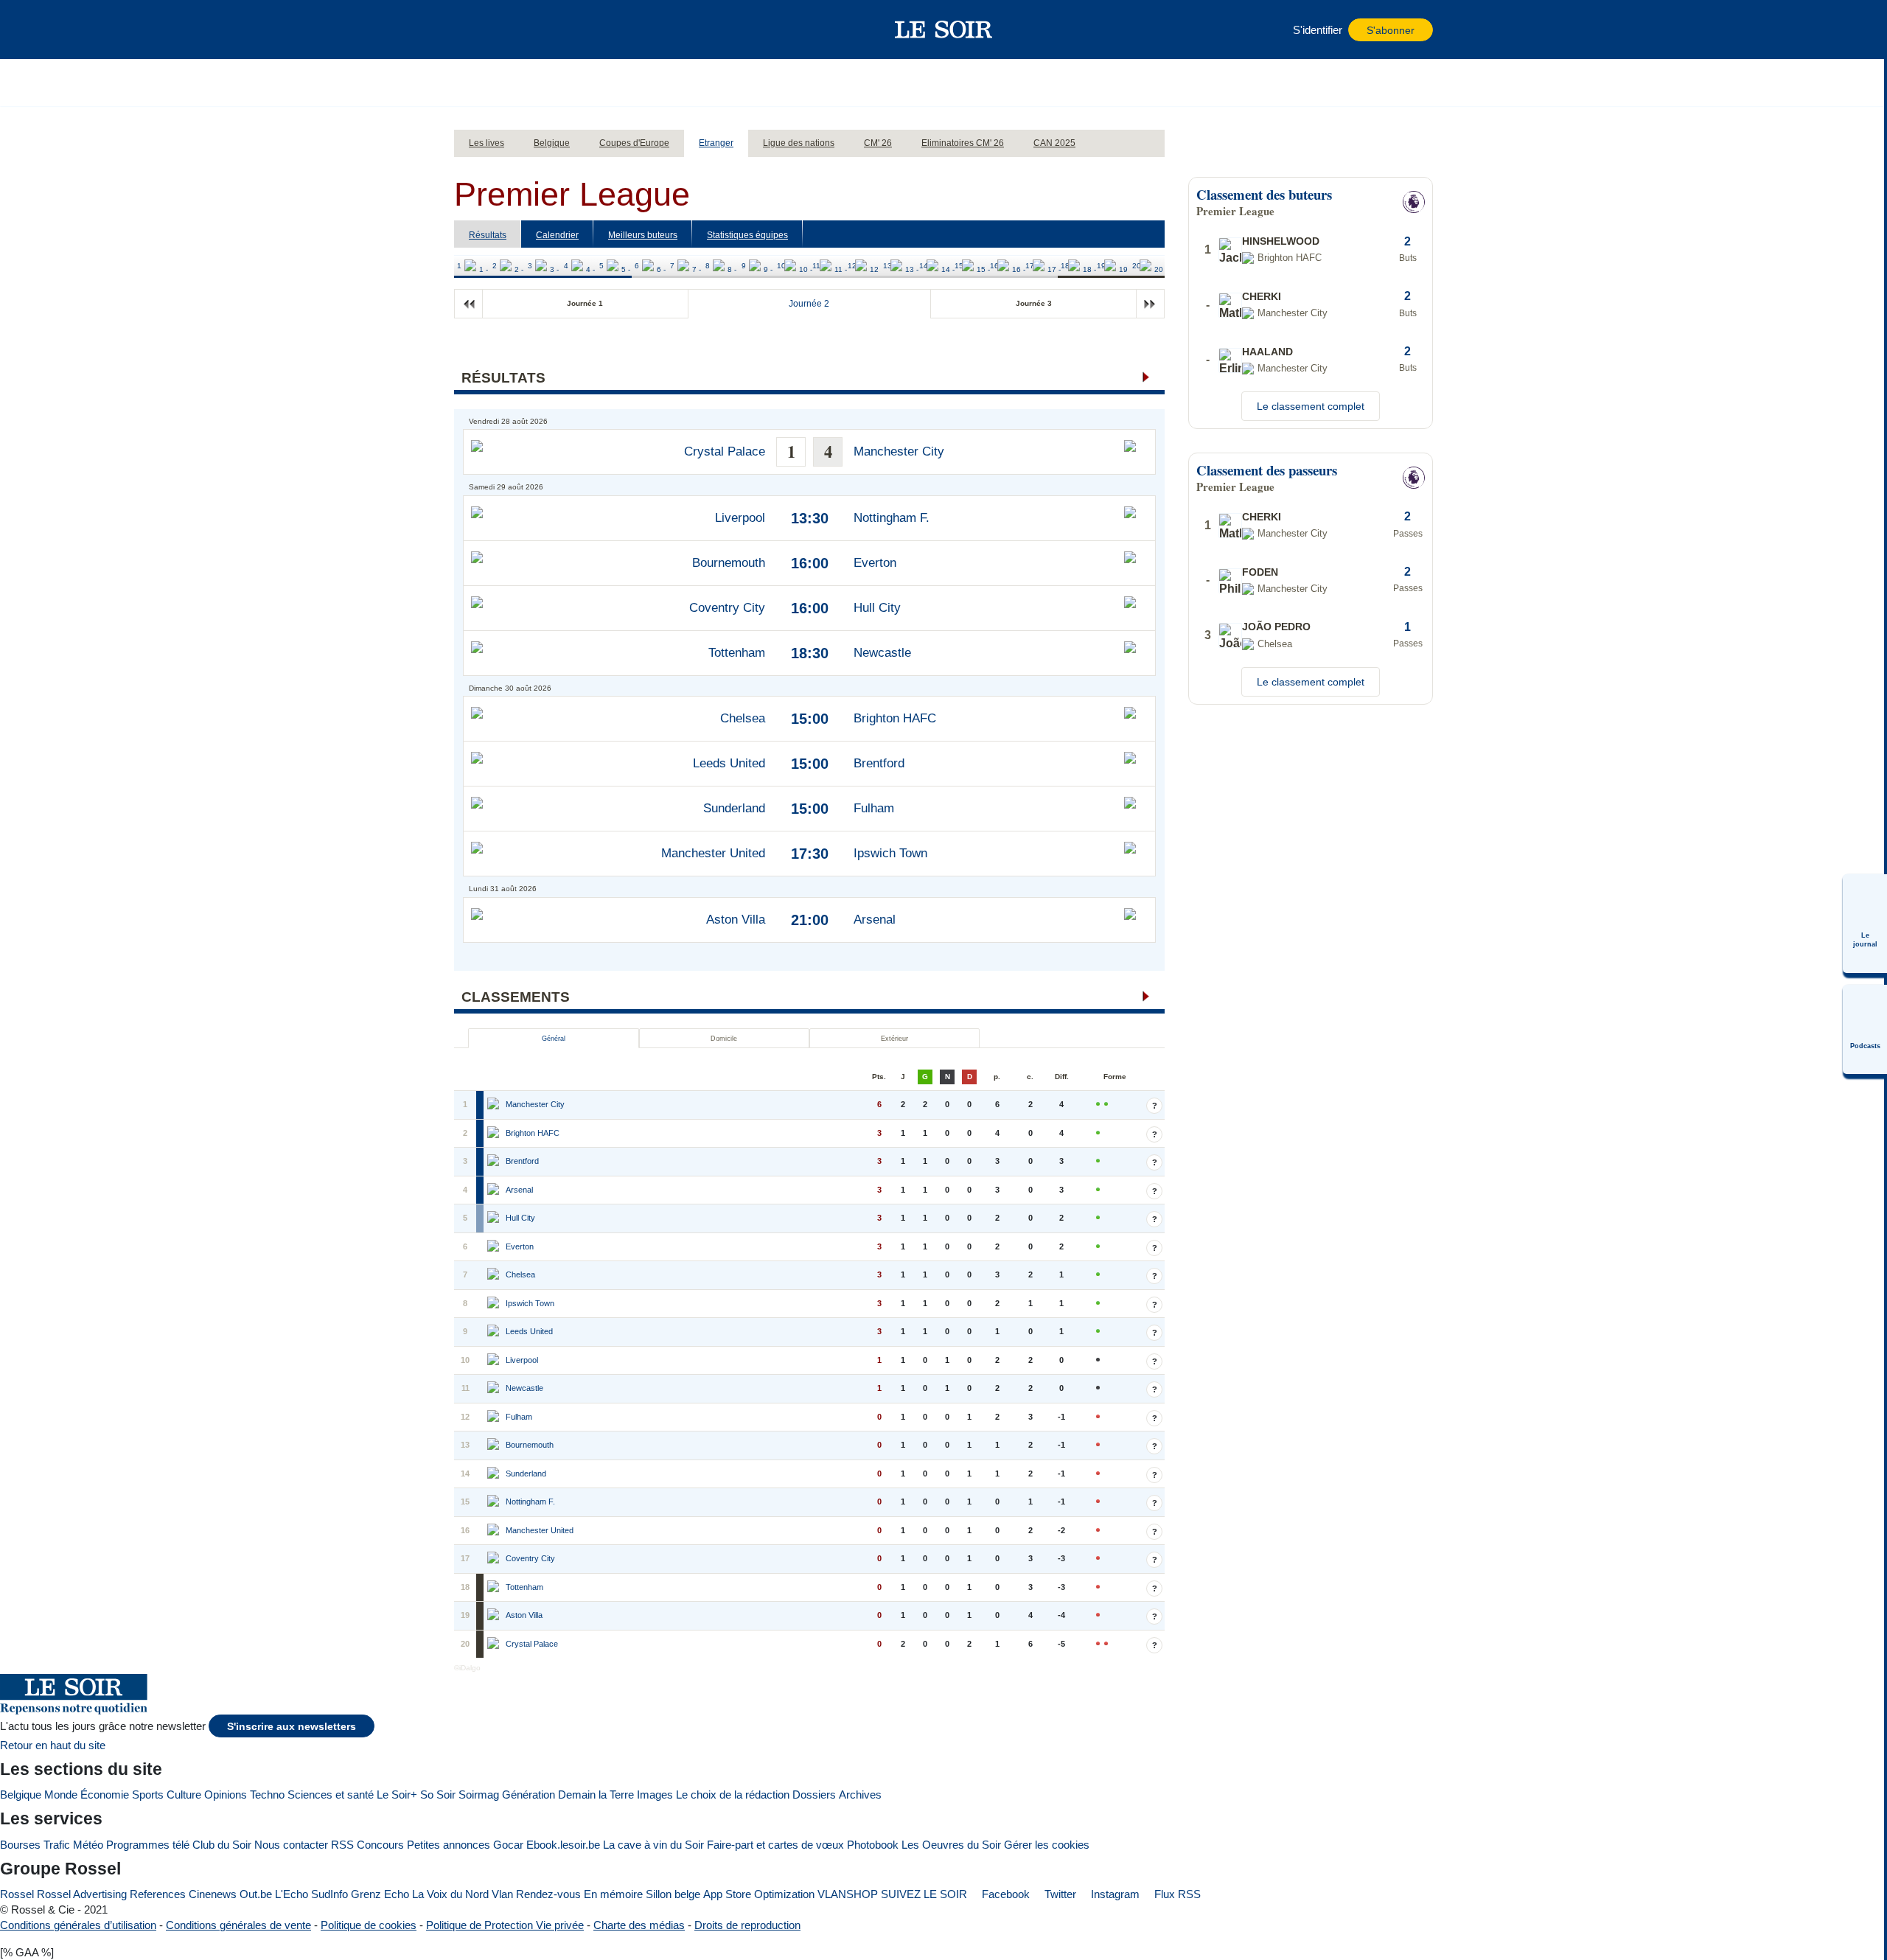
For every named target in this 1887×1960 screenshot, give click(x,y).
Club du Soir (222, 1845)
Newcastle (882, 653)
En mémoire (613, 1894)
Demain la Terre (596, 1795)
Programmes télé (148, 1845)
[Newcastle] (495, 1389)
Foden (1260, 572)
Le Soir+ (397, 1795)
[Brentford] (495, 1162)
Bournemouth (729, 563)
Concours (380, 1845)
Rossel (17, 1894)
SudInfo (329, 1894)
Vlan (502, 1894)
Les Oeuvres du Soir (951, 1845)
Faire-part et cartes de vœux (775, 1845)
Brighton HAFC (895, 718)
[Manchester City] (495, 1105)
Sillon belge (673, 1894)
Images (655, 1795)
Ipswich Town (890, 853)
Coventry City (727, 608)
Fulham (874, 808)
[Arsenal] (495, 1190)
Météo (88, 1845)
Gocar (508, 1845)
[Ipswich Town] (495, 1304)
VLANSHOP (848, 1894)
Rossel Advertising (82, 1894)
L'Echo (292, 1894)
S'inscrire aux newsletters (292, 1727)
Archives (860, 1795)
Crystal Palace (725, 451)
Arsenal (875, 920)
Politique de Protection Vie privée (505, 1925)
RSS (342, 1845)
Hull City (877, 608)
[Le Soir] (944, 29)
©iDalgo (467, 1668)
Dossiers (814, 1795)
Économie (105, 1795)
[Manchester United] (495, 1531)
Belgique (21, 1795)
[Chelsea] (495, 1275)
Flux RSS (1176, 1894)
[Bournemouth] (495, 1445)
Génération (529, 1795)
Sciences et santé (331, 1795)
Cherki (1262, 296)
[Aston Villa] (495, 1616)
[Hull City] (495, 1218)
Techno (267, 1795)
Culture (184, 1795)
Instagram (1114, 1894)
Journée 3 (1034, 303)
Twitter (1059, 1894)
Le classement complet (1311, 406)
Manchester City (899, 451)
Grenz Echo (380, 1894)
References (158, 1894)
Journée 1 (585, 303)
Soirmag (479, 1795)
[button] (472, 29)
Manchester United (713, 853)
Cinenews (213, 1894)
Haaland (1267, 352)
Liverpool (740, 518)
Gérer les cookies (1047, 1845)
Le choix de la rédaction (733, 1795)
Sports (148, 1795)
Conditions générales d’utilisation (78, 1925)
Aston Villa (736, 920)
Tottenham (737, 653)
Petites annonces (449, 1845)
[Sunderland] (495, 1474)
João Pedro (1276, 627)
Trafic (57, 1845)
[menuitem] (1865, 924)
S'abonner (1391, 31)
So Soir (438, 1795)
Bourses (20, 1845)
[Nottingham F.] (495, 1502)
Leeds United (729, 763)
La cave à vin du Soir (653, 1845)
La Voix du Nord (450, 1894)
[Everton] (495, 1247)
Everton (875, 563)
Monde (61, 1795)
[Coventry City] (495, 1559)
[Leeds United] (495, 1332)
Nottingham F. (892, 518)
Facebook (1004, 1894)
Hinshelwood (1281, 241)
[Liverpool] (495, 1361)
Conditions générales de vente (238, 1925)
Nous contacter (291, 1845)
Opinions (226, 1795)
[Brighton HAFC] (495, 1134)
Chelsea (743, 718)
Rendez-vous (548, 1894)
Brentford (879, 763)
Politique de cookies (369, 1925)
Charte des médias (639, 1925)
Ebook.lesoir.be (563, 1845)
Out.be (256, 1894)
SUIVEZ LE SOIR (924, 1894)
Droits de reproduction (747, 1925)
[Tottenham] (495, 1588)
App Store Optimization (759, 1894)
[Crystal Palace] (495, 1645)
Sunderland (734, 808)
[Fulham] (495, 1417)
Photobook (873, 1845)
